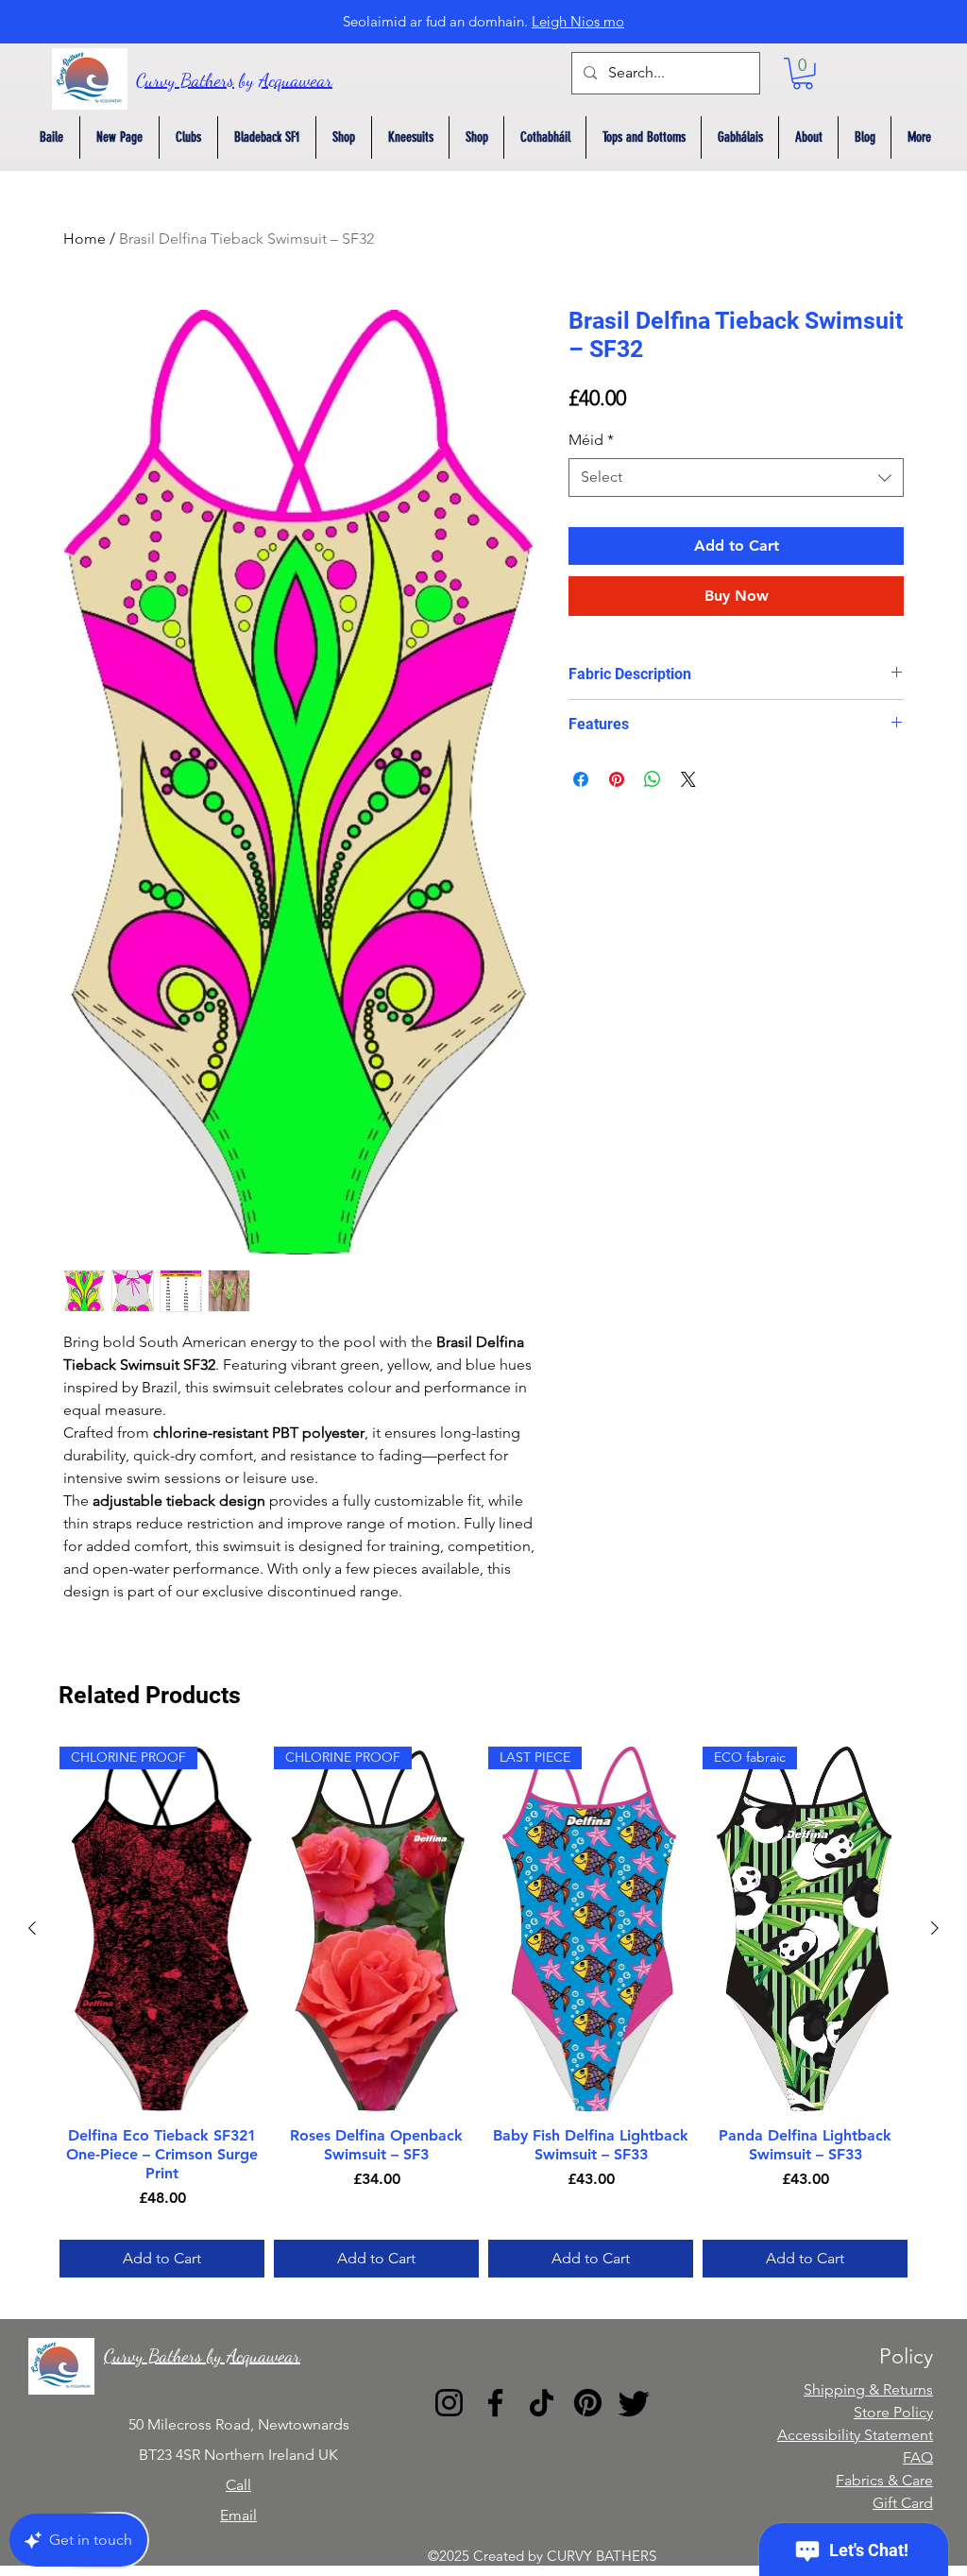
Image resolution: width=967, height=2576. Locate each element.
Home (85, 239)
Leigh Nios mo (578, 21)
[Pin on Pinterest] (617, 779)
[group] (483, 2012)
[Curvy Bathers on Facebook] (495, 2403)
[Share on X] (688, 779)
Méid (591, 440)
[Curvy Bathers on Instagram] (449, 2403)
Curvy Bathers (185, 80)
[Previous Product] (32, 1928)
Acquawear (296, 80)
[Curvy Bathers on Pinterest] (588, 2403)
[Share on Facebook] (581, 779)
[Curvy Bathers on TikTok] (542, 2403)
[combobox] (736, 477)
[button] (803, 74)
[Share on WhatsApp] (653, 779)
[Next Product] (935, 1928)
